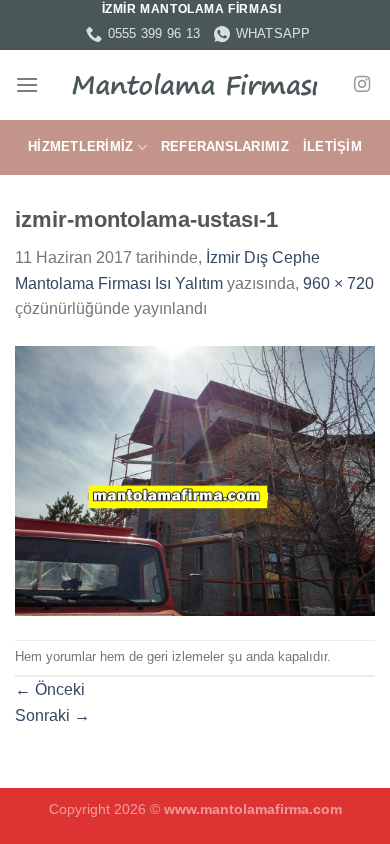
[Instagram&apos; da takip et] (362, 85)
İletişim (332, 146)
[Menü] (27, 84)
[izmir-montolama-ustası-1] (195, 479)
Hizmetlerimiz (80, 146)
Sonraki (52, 715)
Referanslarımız (225, 146)
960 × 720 (338, 283)
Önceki (50, 689)
